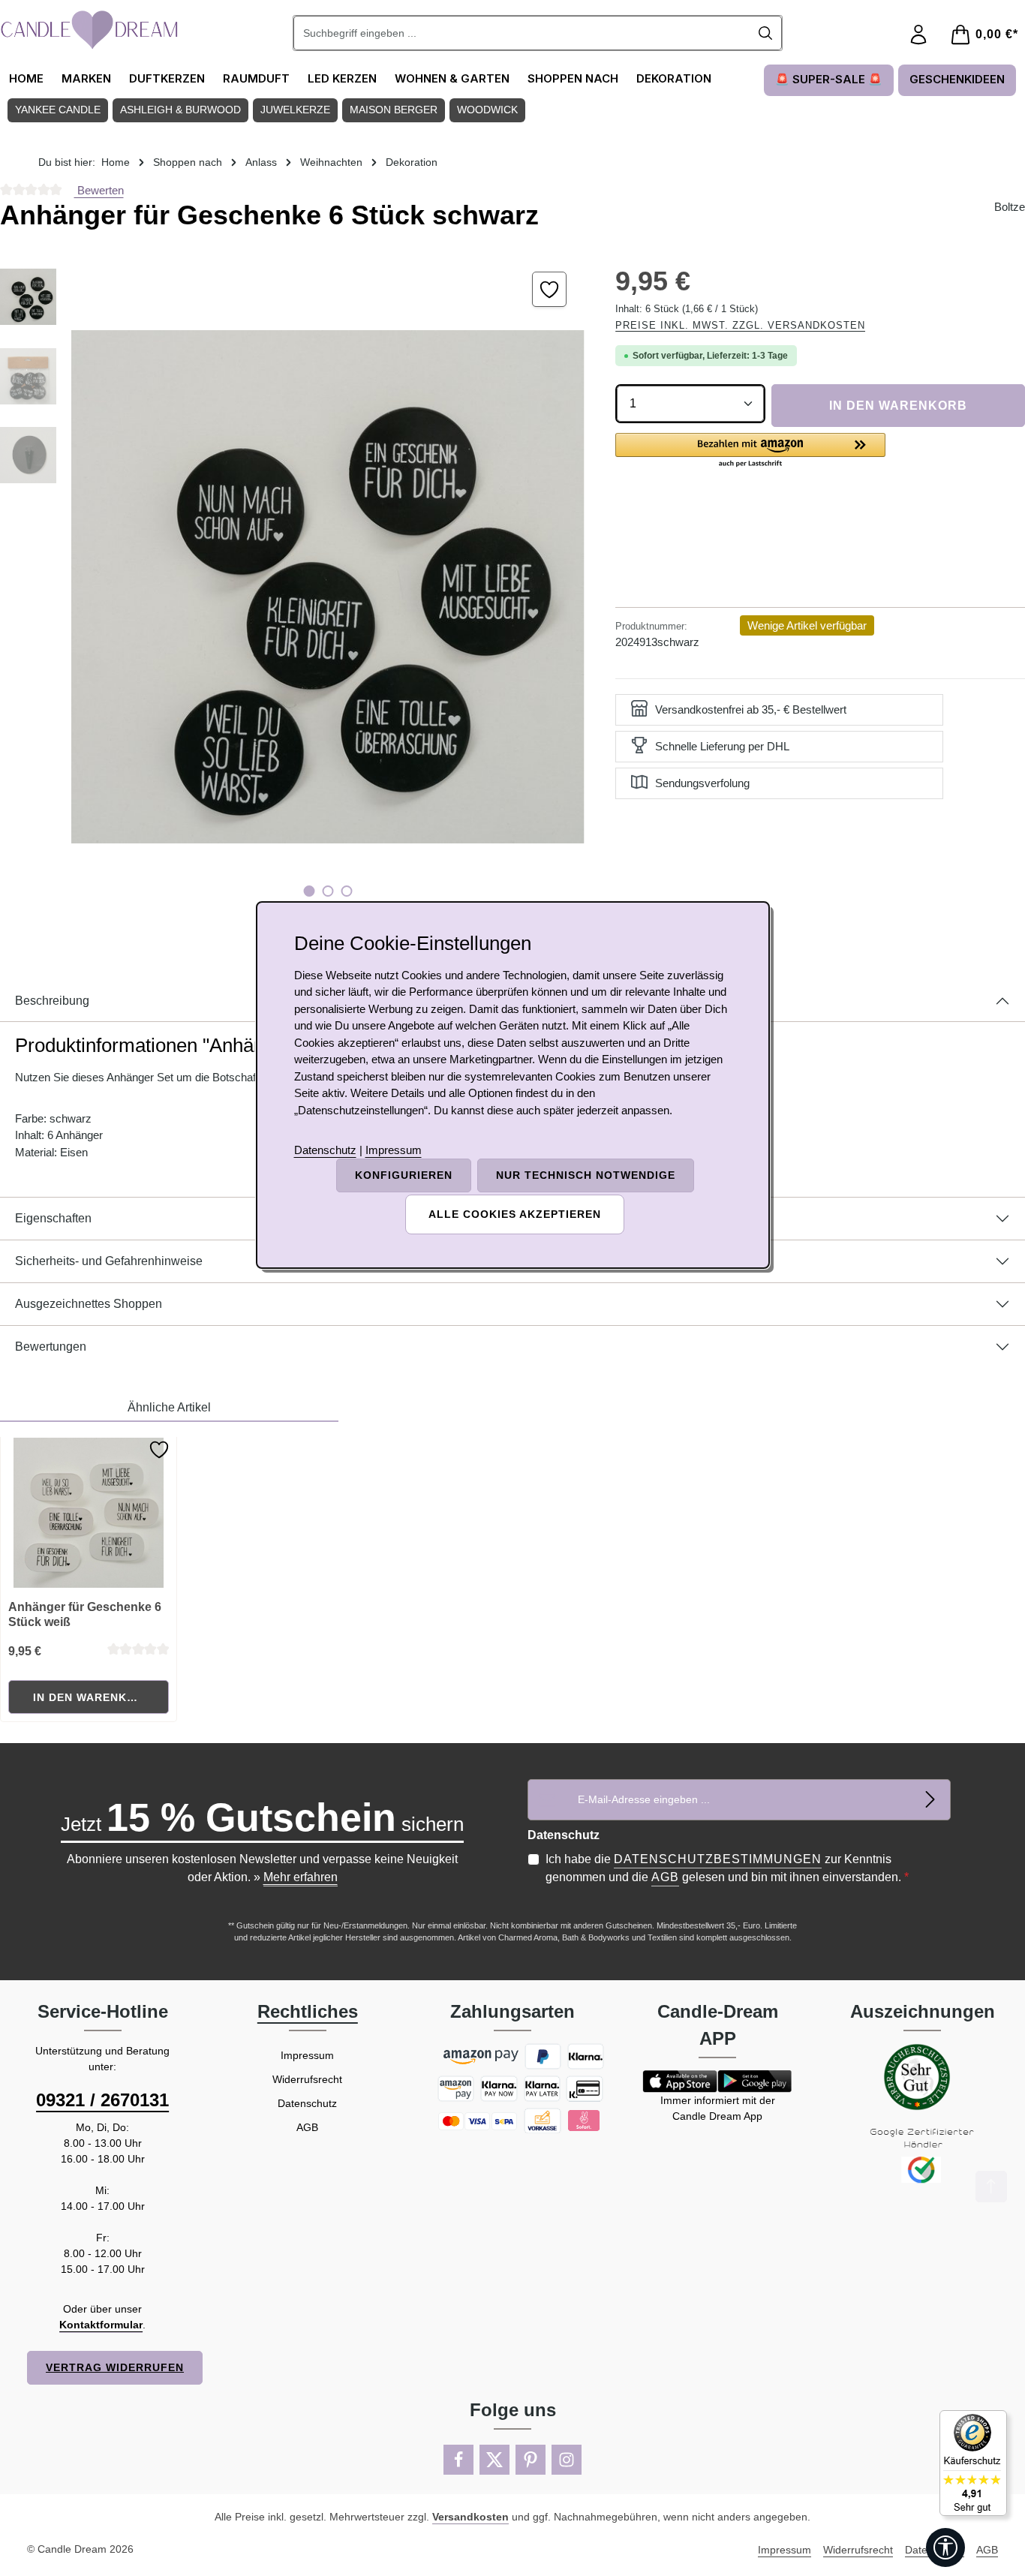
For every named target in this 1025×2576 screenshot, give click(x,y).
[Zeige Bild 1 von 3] (310, 891)
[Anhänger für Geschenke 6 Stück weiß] (89, 1513)
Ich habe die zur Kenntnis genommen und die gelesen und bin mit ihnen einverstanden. (727, 1868)
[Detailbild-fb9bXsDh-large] (328, 587)
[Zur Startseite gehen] (90, 30)
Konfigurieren (404, 1175)
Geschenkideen (957, 79)
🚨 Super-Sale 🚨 (829, 79)
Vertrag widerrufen (115, 2367)
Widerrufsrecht (307, 2079)
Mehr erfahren (301, 1877)
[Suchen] (766, 33)
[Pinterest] (531, 2460)
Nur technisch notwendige (586, 1175)
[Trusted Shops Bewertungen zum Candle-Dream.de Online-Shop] (973, 2463)
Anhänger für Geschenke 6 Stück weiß (85, 1614)
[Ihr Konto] (918, 35)
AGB (665, 1877)
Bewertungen (51, 1347)
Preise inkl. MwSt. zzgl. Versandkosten (740, 325)
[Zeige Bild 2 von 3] (328, 891)
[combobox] (522, 33)
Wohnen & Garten (452, 78)
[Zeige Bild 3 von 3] (347, 891)
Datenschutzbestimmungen (718, 1859)
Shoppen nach (573, 78)
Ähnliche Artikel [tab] (169, 1407)
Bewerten (99, 190)
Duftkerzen (167, 78)
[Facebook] (458, 2460)
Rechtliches (308, 2011)
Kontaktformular (101, 2325)
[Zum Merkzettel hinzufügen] (550, 289)
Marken (86, 78)
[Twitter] (494, 2460)
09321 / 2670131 (102, 2100)
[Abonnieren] (930, 1800)
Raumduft (256, 78)
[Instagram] (567, 2460)
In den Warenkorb (898, 406)
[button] (750, 451)
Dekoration (674, 78)
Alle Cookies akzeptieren (515, 1214)
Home (26, 78)
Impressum (307, 2055)
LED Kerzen (342, 78)
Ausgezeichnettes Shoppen (89, 1304)
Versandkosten (470, 2517)
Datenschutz (307, 2103)
